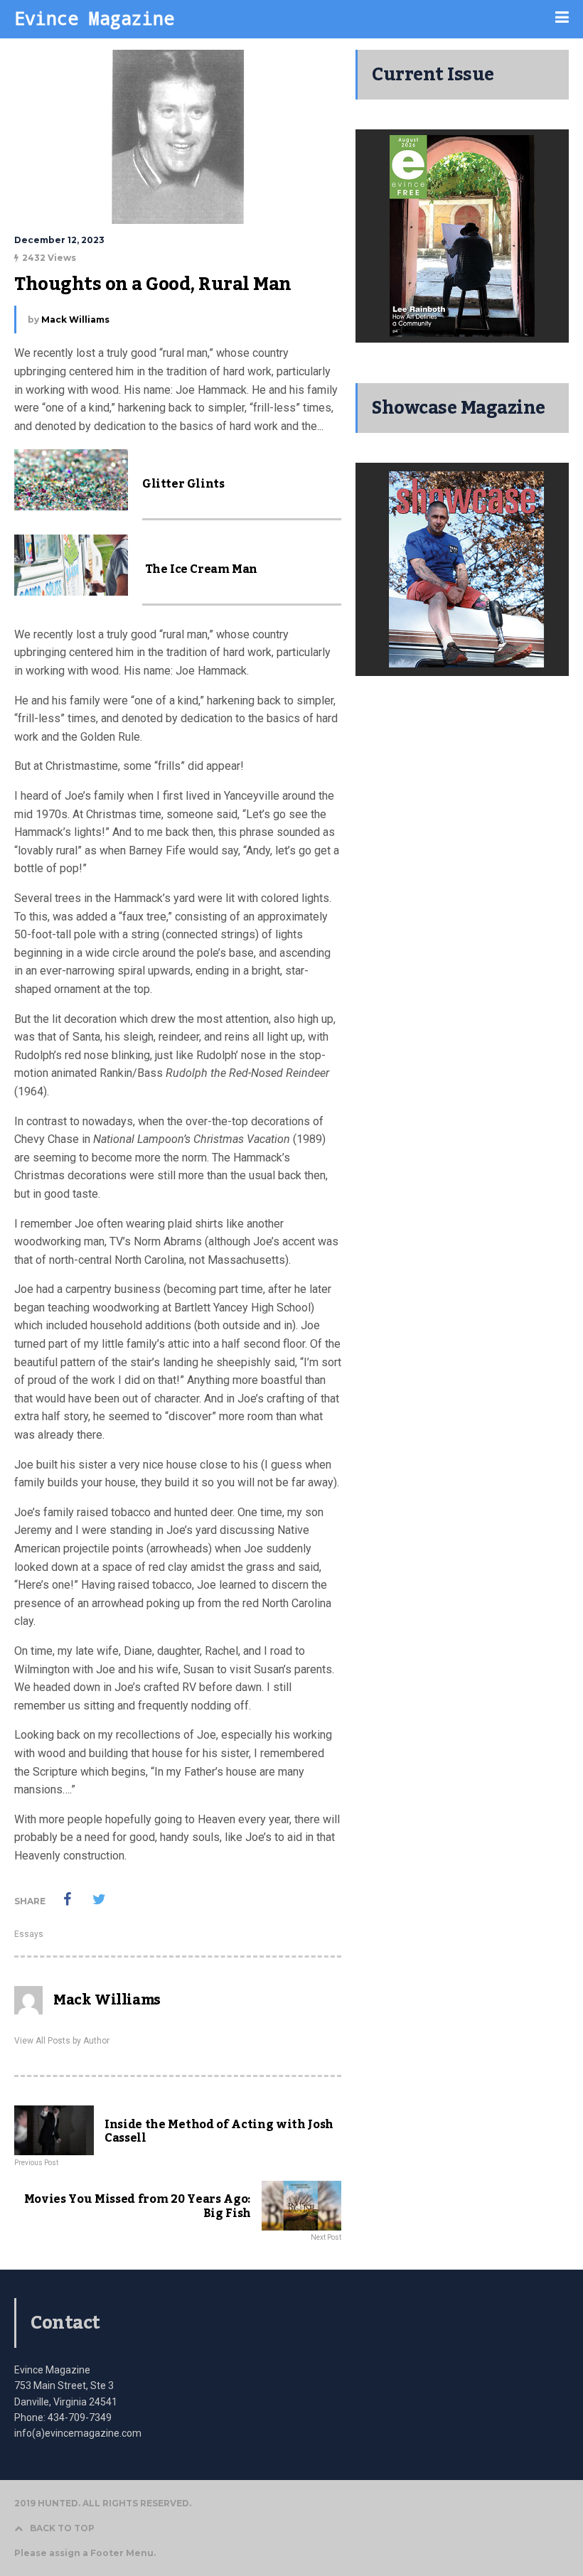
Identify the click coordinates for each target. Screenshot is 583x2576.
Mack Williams (75, 320)
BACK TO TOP (62, 2528)
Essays (29, 1934)
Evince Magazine (94, 18)
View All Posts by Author (62, 2041)
